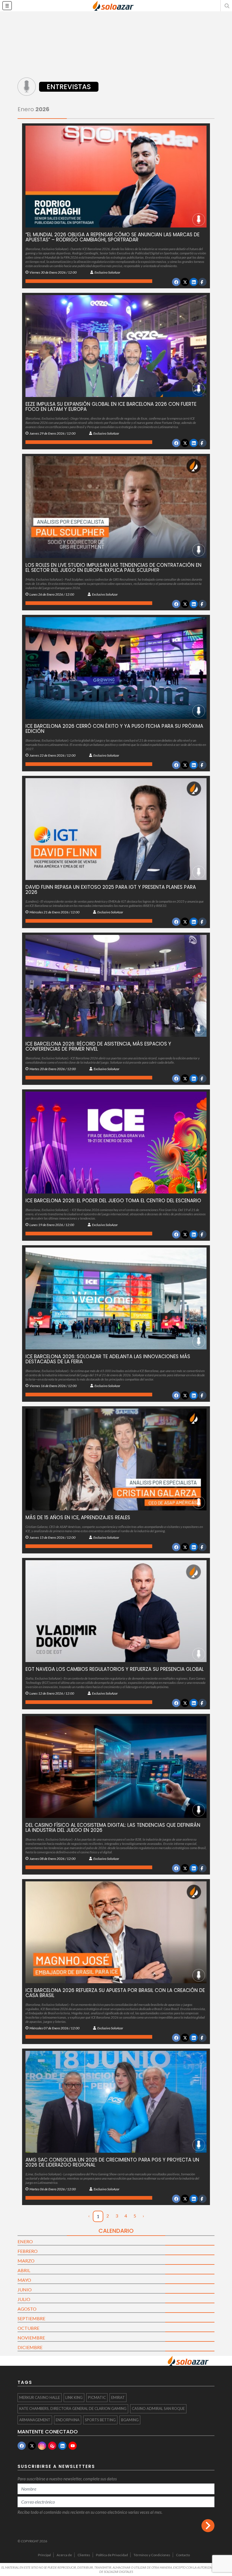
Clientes (84, 2555)
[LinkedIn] (62, 2446)
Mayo (24, 2280)
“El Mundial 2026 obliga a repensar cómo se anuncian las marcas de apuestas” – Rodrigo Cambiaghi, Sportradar (112, 237)
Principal (44, 2555)
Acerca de (64, 2555)
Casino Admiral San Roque (158, 2408)
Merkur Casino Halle (40, 2397)
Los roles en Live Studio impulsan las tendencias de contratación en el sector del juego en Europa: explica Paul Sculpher (113, 568)
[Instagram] (42, 2446)
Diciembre (30, 2347)
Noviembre (31, 2338)
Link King (74, 2397)
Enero (25, 2241)
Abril (24, 2270)
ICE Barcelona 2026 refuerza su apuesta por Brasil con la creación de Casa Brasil (115, 1993)
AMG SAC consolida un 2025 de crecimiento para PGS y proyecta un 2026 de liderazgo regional (112, 2162)
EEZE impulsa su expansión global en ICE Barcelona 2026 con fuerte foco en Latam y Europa (111, 407)
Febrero (28, 2251)
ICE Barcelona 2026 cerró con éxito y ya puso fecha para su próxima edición (114, 729)
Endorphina (68, 2420)
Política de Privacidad (112, 2555)
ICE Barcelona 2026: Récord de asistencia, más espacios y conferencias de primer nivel (98, 1046)
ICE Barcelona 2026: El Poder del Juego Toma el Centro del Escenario (113, 1201)
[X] (32, 2446)
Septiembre (31, 2318)
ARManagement (35, 2420)
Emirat (118, 2397)
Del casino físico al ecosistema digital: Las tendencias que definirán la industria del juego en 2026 (113, 1828)
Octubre (28, 2328)
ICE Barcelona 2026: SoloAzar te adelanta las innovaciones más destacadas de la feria (108, 1359)
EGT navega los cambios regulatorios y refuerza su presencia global (115, 1669)
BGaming (130, 2420)
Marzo (26, 2261)
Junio (25, 2290)
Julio (24, 2299)
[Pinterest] (52, 2446)
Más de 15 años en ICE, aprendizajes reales (78, 1517)
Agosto (27, 2309)
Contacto (183, 2555)
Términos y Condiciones (152, 2555)
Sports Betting (100, 2420)
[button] (226, 6)
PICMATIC (97, 2397)
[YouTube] (73, 2446)
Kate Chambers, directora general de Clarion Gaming (73, 2408)
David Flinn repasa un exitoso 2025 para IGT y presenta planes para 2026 (111, 890)
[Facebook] (22, 2446)
